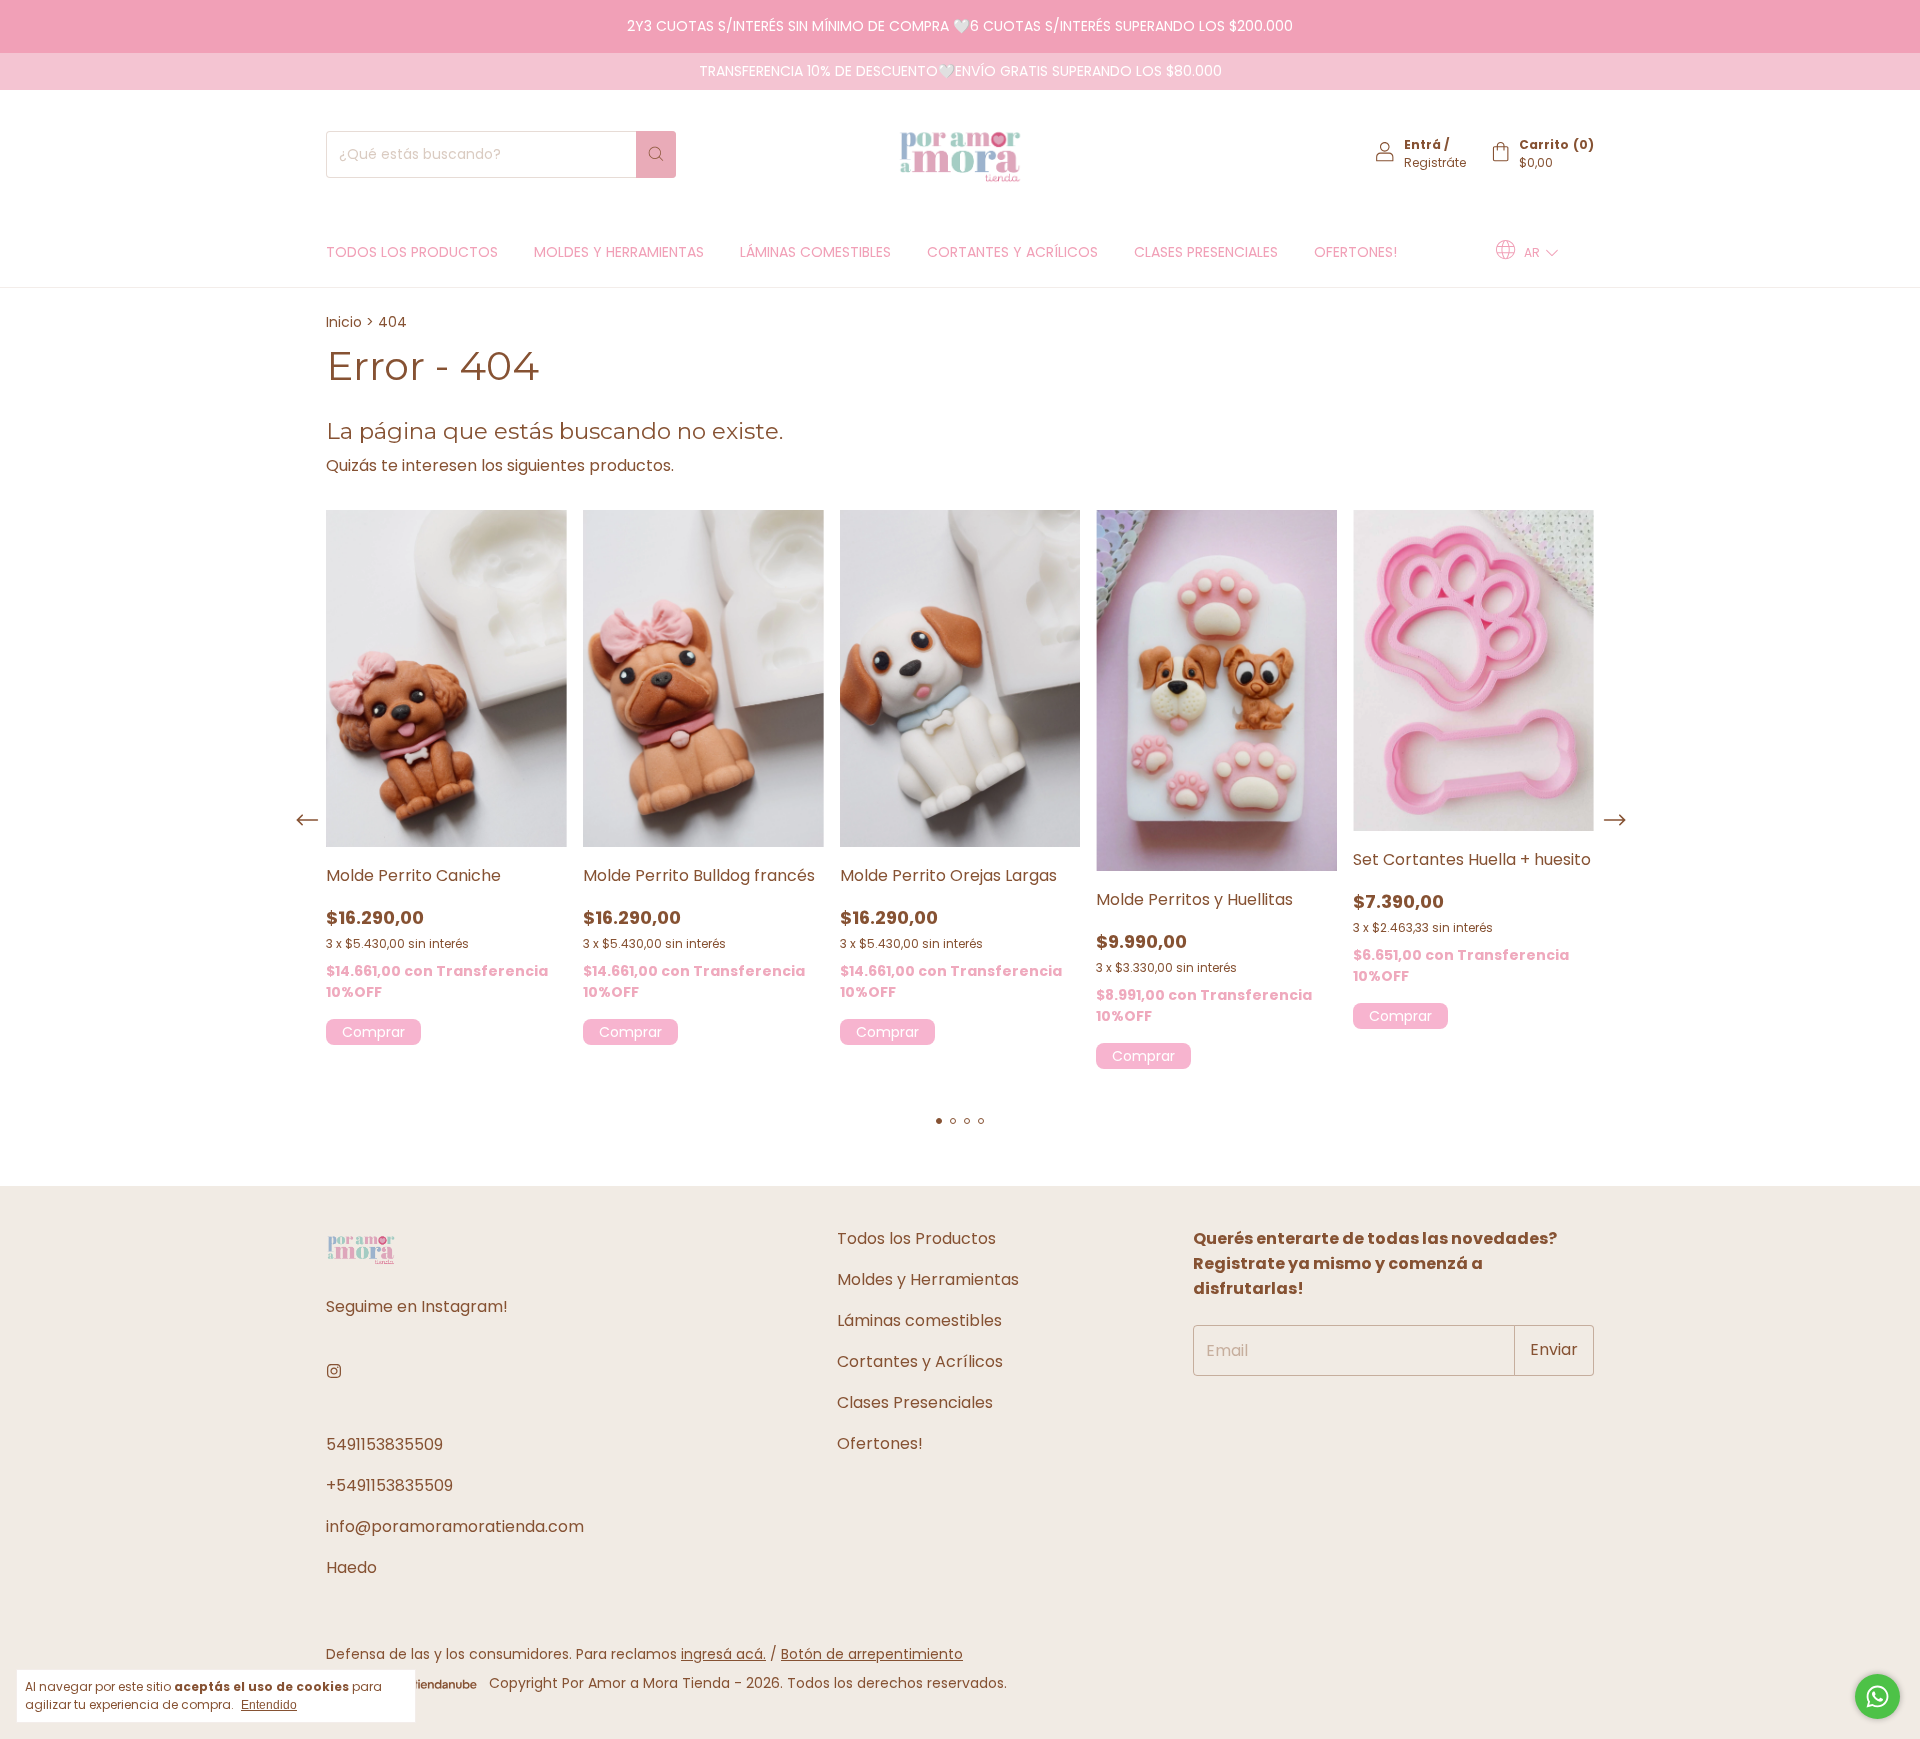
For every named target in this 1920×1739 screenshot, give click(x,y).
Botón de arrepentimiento (872, 1654)
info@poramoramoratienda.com (455, 1526)
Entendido (269, 1705)
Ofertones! (1355, 252)
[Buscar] (656, 154)
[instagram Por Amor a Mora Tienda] (334, 1371)
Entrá (1422, 144)
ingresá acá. (723, 1654)
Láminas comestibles (815, 252)
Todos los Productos (412, 252)
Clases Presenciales (1206, 252)
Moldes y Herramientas (619, 252)
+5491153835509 (389, 1485)
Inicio (344, 322)
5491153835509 (384, 1444)
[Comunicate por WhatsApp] (1877, 1696)
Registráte (1435, 162)
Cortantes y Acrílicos (1012, 252)
